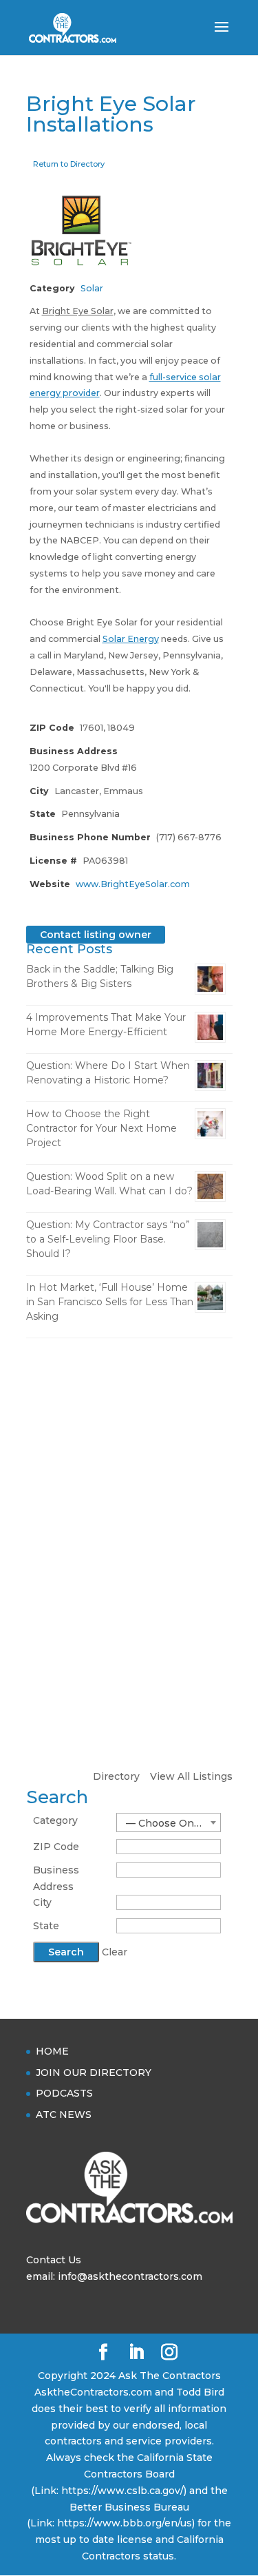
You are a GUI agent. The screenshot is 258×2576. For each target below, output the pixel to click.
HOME (52, 2051)
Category (55, 1820)
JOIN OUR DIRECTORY (94, 2073)
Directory (116, 1776)
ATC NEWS (64, 2115)
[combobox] (169, 1822)
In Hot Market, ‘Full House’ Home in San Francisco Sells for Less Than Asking (110, 1302)
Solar (92, 288)
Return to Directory (69, 164)
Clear (115, 1952)
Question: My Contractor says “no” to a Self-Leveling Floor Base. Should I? (108, 1239)
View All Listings (191, 1776)
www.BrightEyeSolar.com (133, 884)
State (46, 1926)
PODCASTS (64, 2093)
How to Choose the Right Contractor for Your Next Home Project (101, 1128)
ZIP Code (56, 1847)
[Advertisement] (129, 1488)
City (42, 1902)
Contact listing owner (96, 935)
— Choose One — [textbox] (169, 1823)
